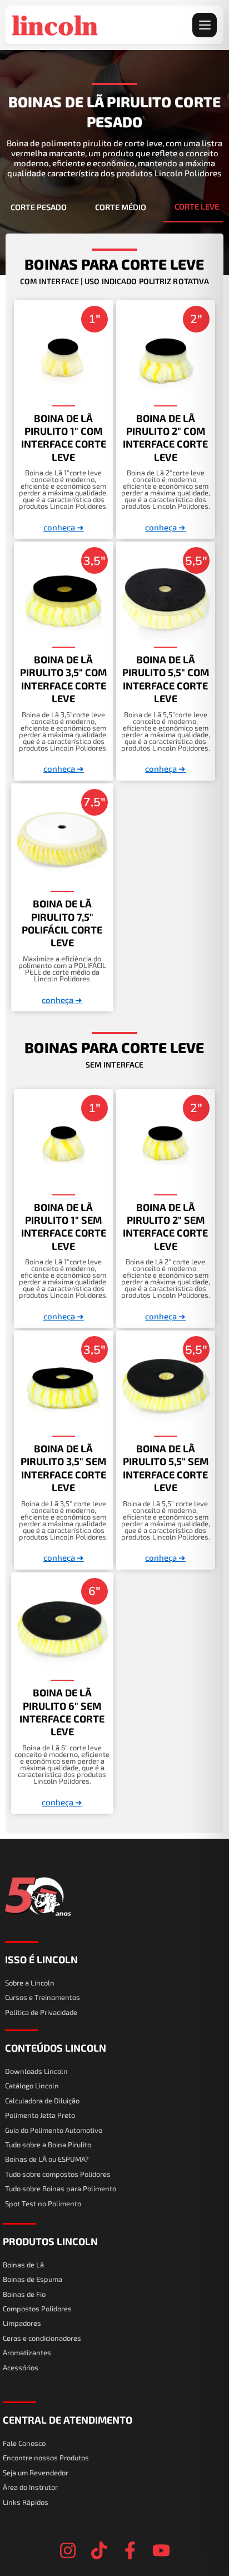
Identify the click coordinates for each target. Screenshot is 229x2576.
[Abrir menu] (205, 25)
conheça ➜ (64, 527)
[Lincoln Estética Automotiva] (55, 25)
